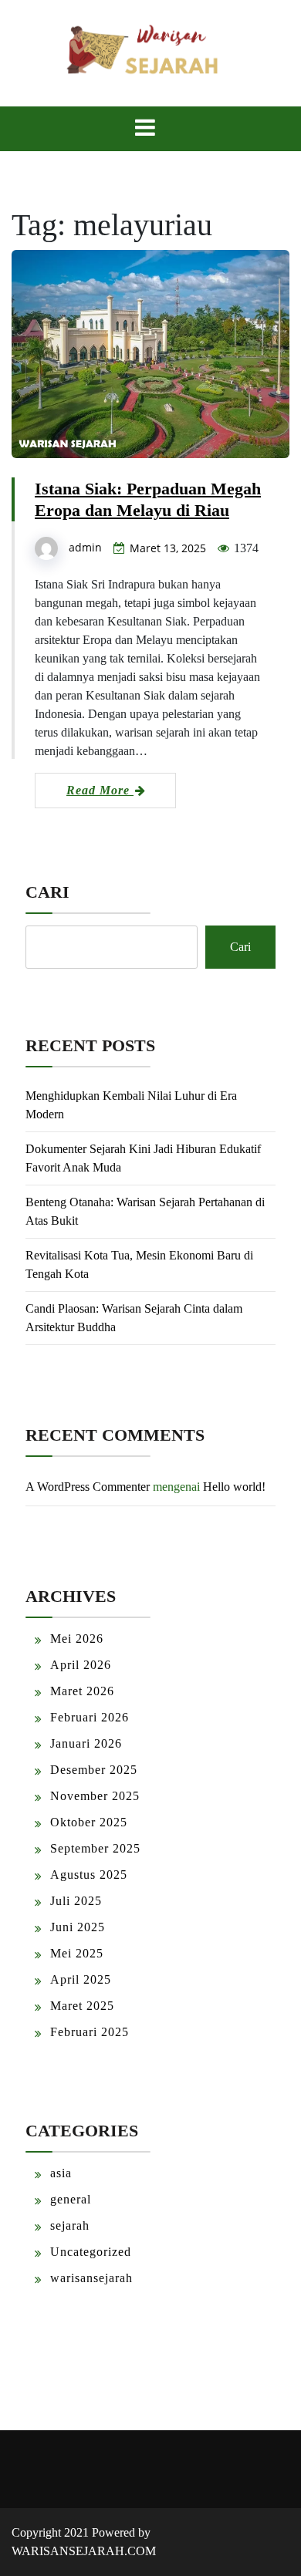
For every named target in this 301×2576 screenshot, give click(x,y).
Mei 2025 (77, 1953)
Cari (47, 892)
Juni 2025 (78, 1927)
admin (85, 547)
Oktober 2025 (89, 1822)
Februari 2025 (90, 2032)
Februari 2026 (90, 1717)
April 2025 (81, 1979)
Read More (100, 790)
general (71, 2199)
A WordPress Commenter (88, 1487)
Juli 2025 (76, 1901)
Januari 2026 (86, 1743)
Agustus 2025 (89, 1875)
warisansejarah (91, 2278)
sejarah (70, 2225)
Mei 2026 (77, 1639)
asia (61, 2173)
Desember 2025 (94, 1770)
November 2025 (95, 1796)
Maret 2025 (82, 2006)
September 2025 (95, 1848)
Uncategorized (91, 2252)
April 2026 (81, 1665)
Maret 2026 (82, 1691)
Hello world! (234, 1487)
